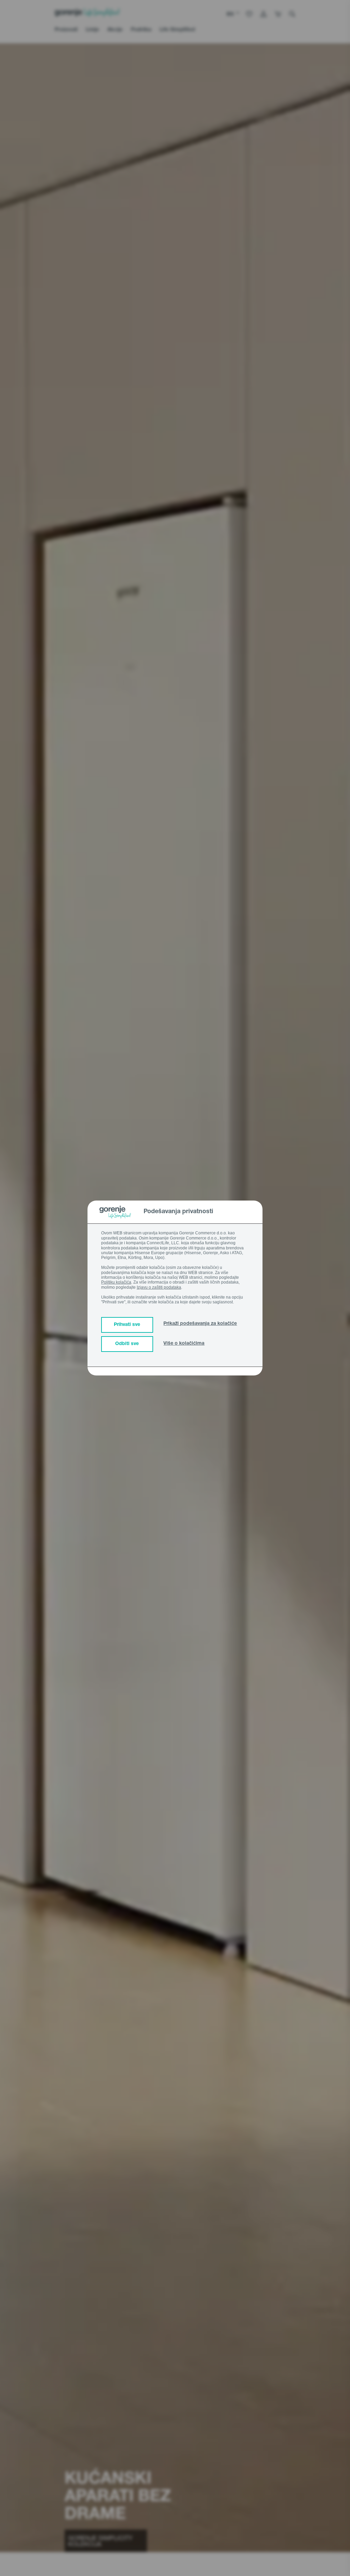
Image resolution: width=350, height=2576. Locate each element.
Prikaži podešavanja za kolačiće (200, 1324)
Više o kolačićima (184, 1344)
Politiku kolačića (116, 1282)
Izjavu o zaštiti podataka (159, 1287)
